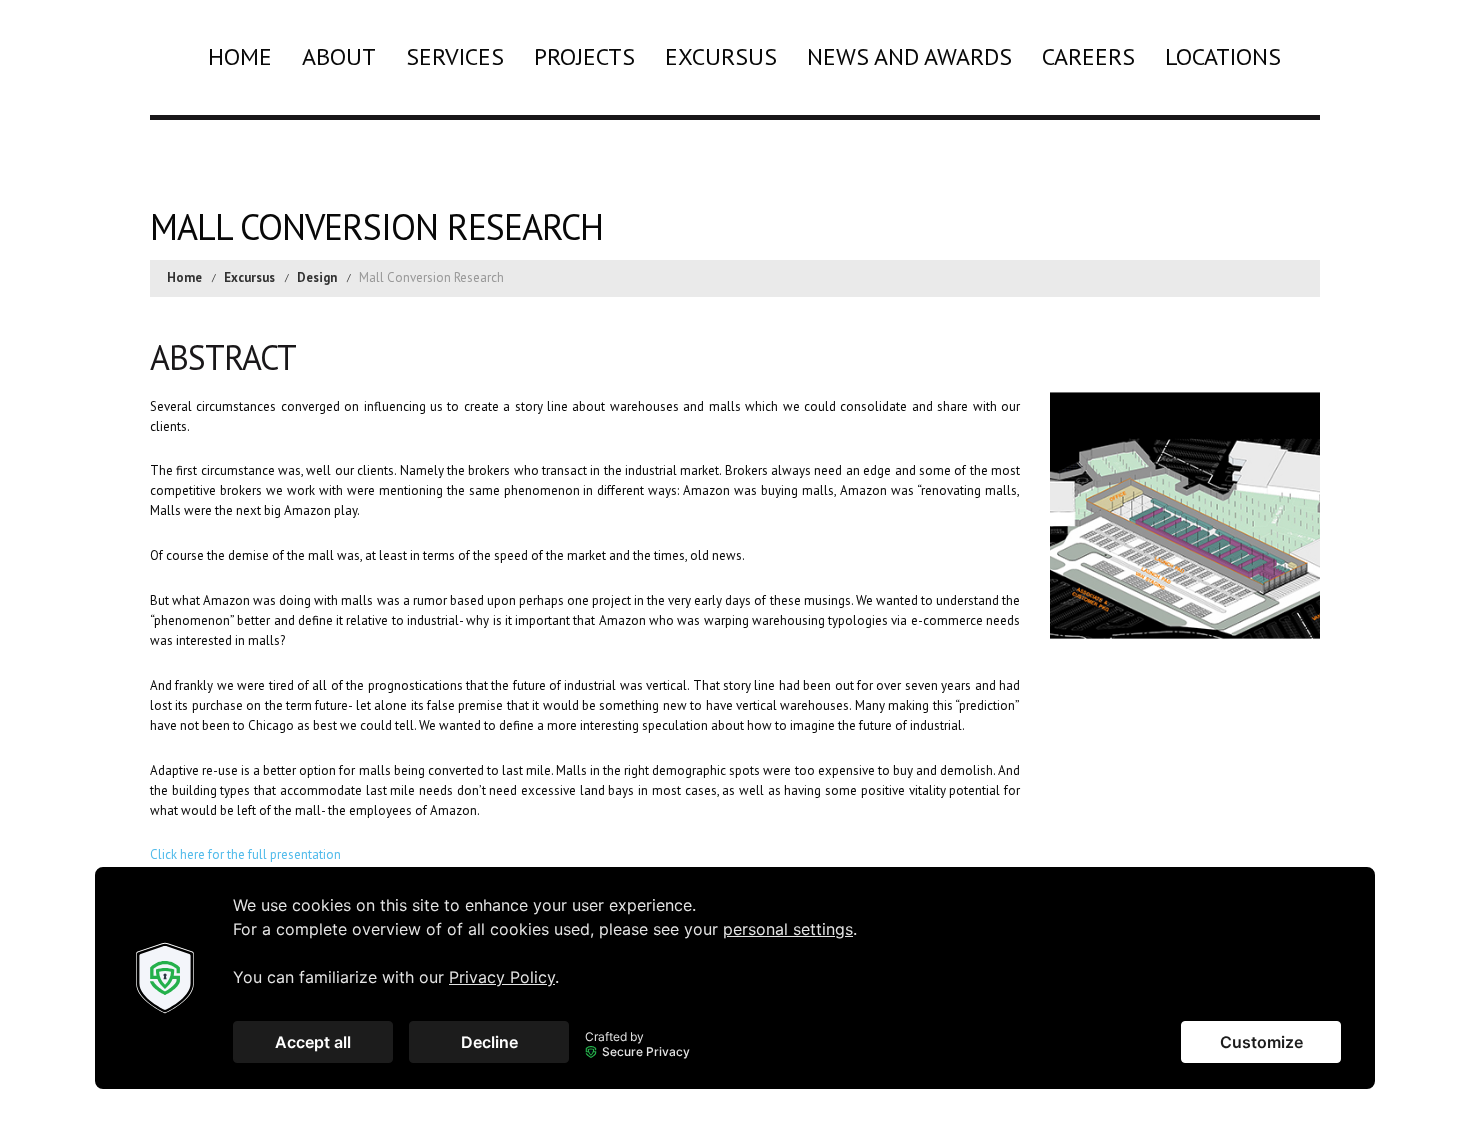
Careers (1088, 56)
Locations (1223, 56)
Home (240, 56)
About (339, 56)
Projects (584, 56)
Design (317, 277)
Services (455, 56)
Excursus (721, 56)
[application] (735, 978)
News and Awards (909, 56)
